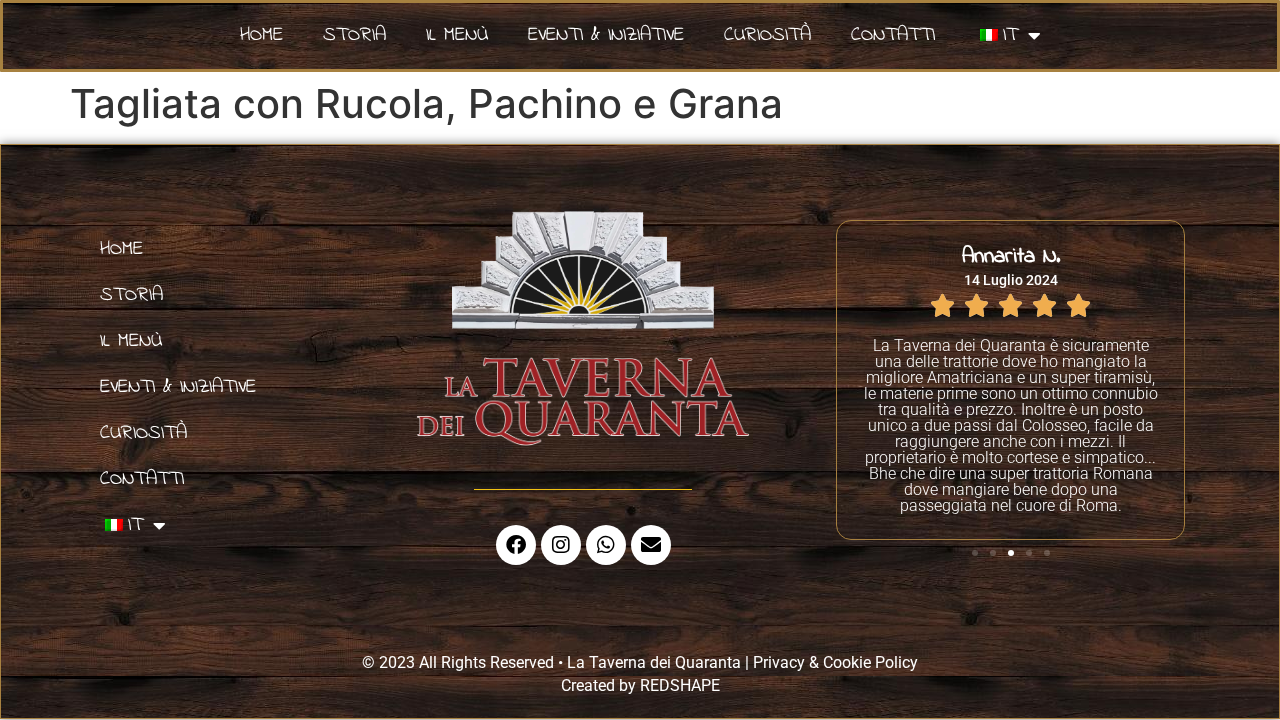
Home (261, 35)
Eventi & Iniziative (606, 35)
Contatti (893, 35)
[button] (975, 553)
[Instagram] (561, 545)
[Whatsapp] (606, 545)
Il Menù (457, 35)
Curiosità (767, 35)
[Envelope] (651, 545)
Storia (354, 35)
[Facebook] (516, 545)
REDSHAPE (680, 685)
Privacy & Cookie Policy (835, 662)
